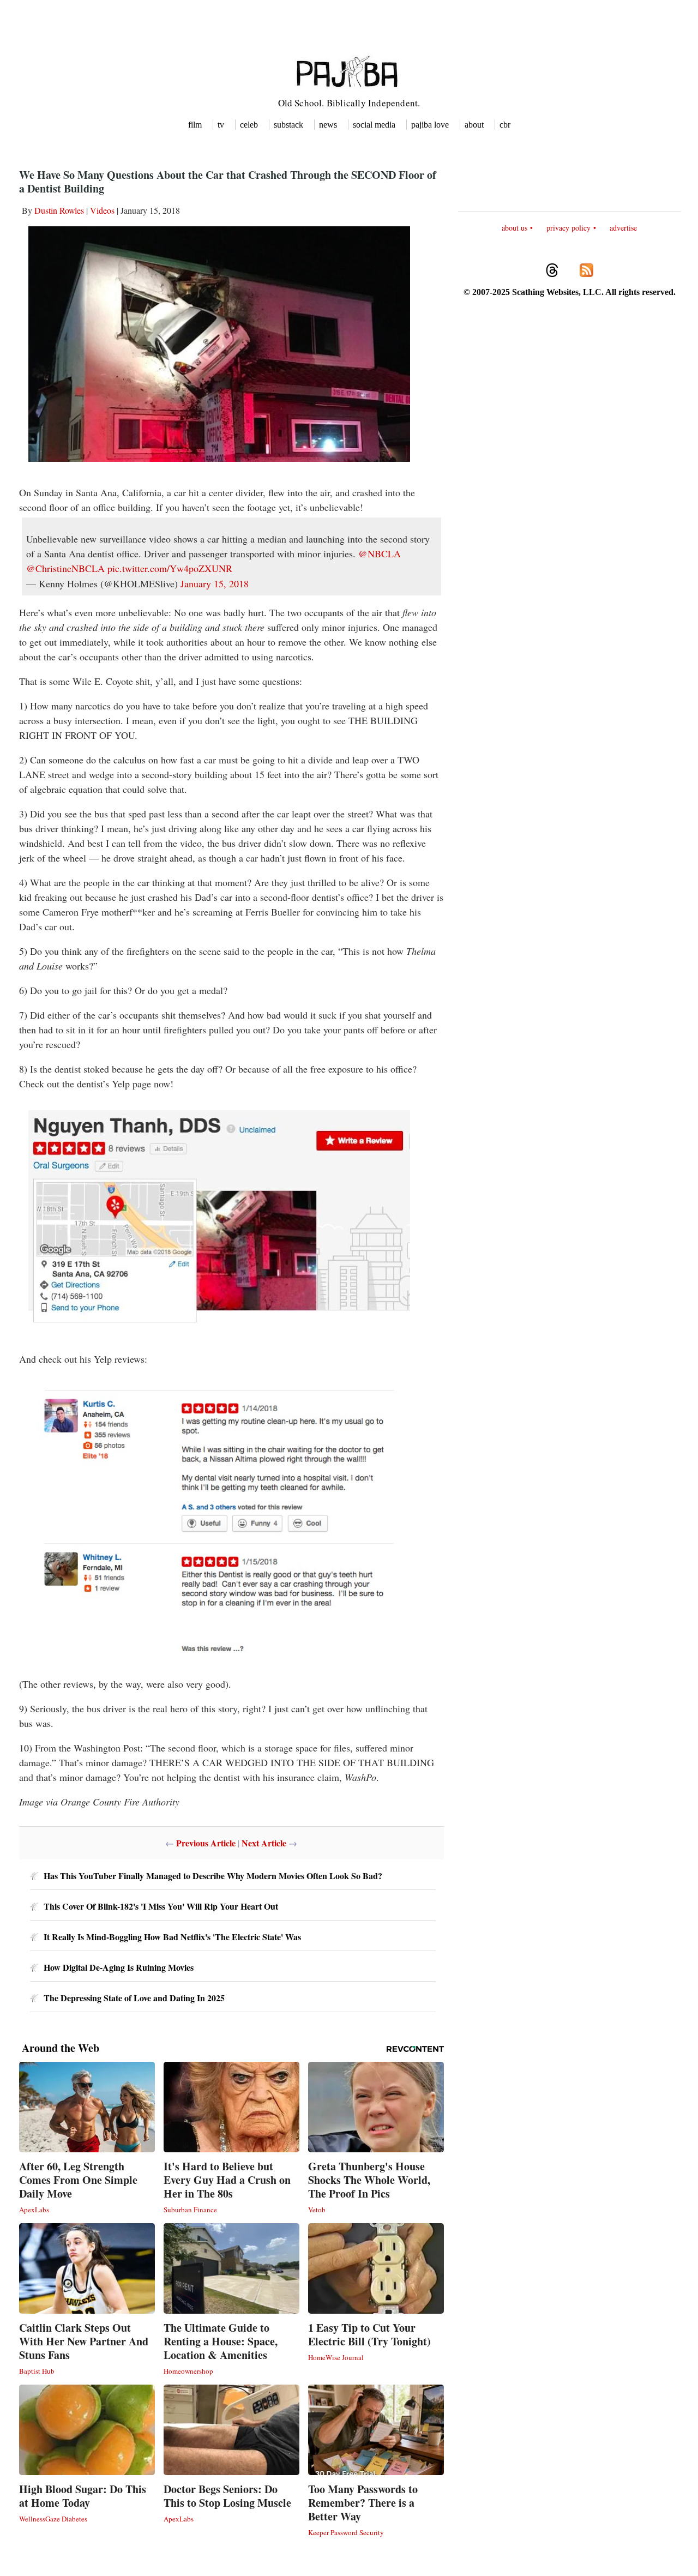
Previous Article (206, 1843)
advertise (623, 228)
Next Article (264, 1843)
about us (515, 228)
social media (374, 125)
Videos (102, 210)
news (328, 125)
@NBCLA (380, 553)
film (195, 125)
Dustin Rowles (59, 210)
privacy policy (568, 228)
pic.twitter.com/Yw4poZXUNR (170, 568)
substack (288, 125)
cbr (505, 125)
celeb (249, 125)
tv (221, 125)
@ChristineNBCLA (65, 568)
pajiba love (430, 125)
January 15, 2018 (215, 583)
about (474, 125)
